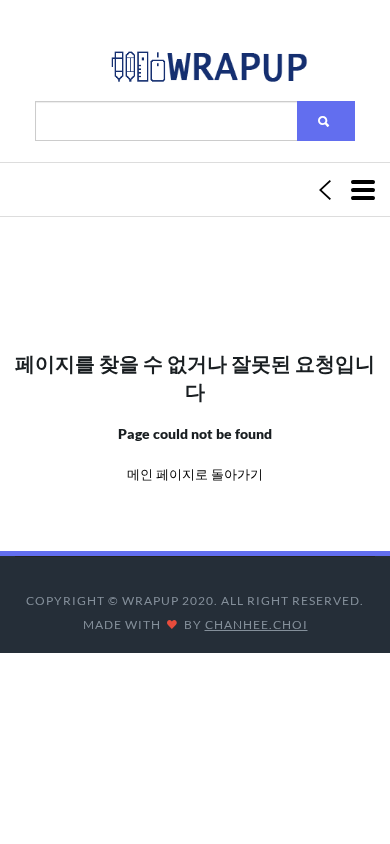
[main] (208, 71)
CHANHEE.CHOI (256, 624)
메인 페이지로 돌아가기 (195, 474)
